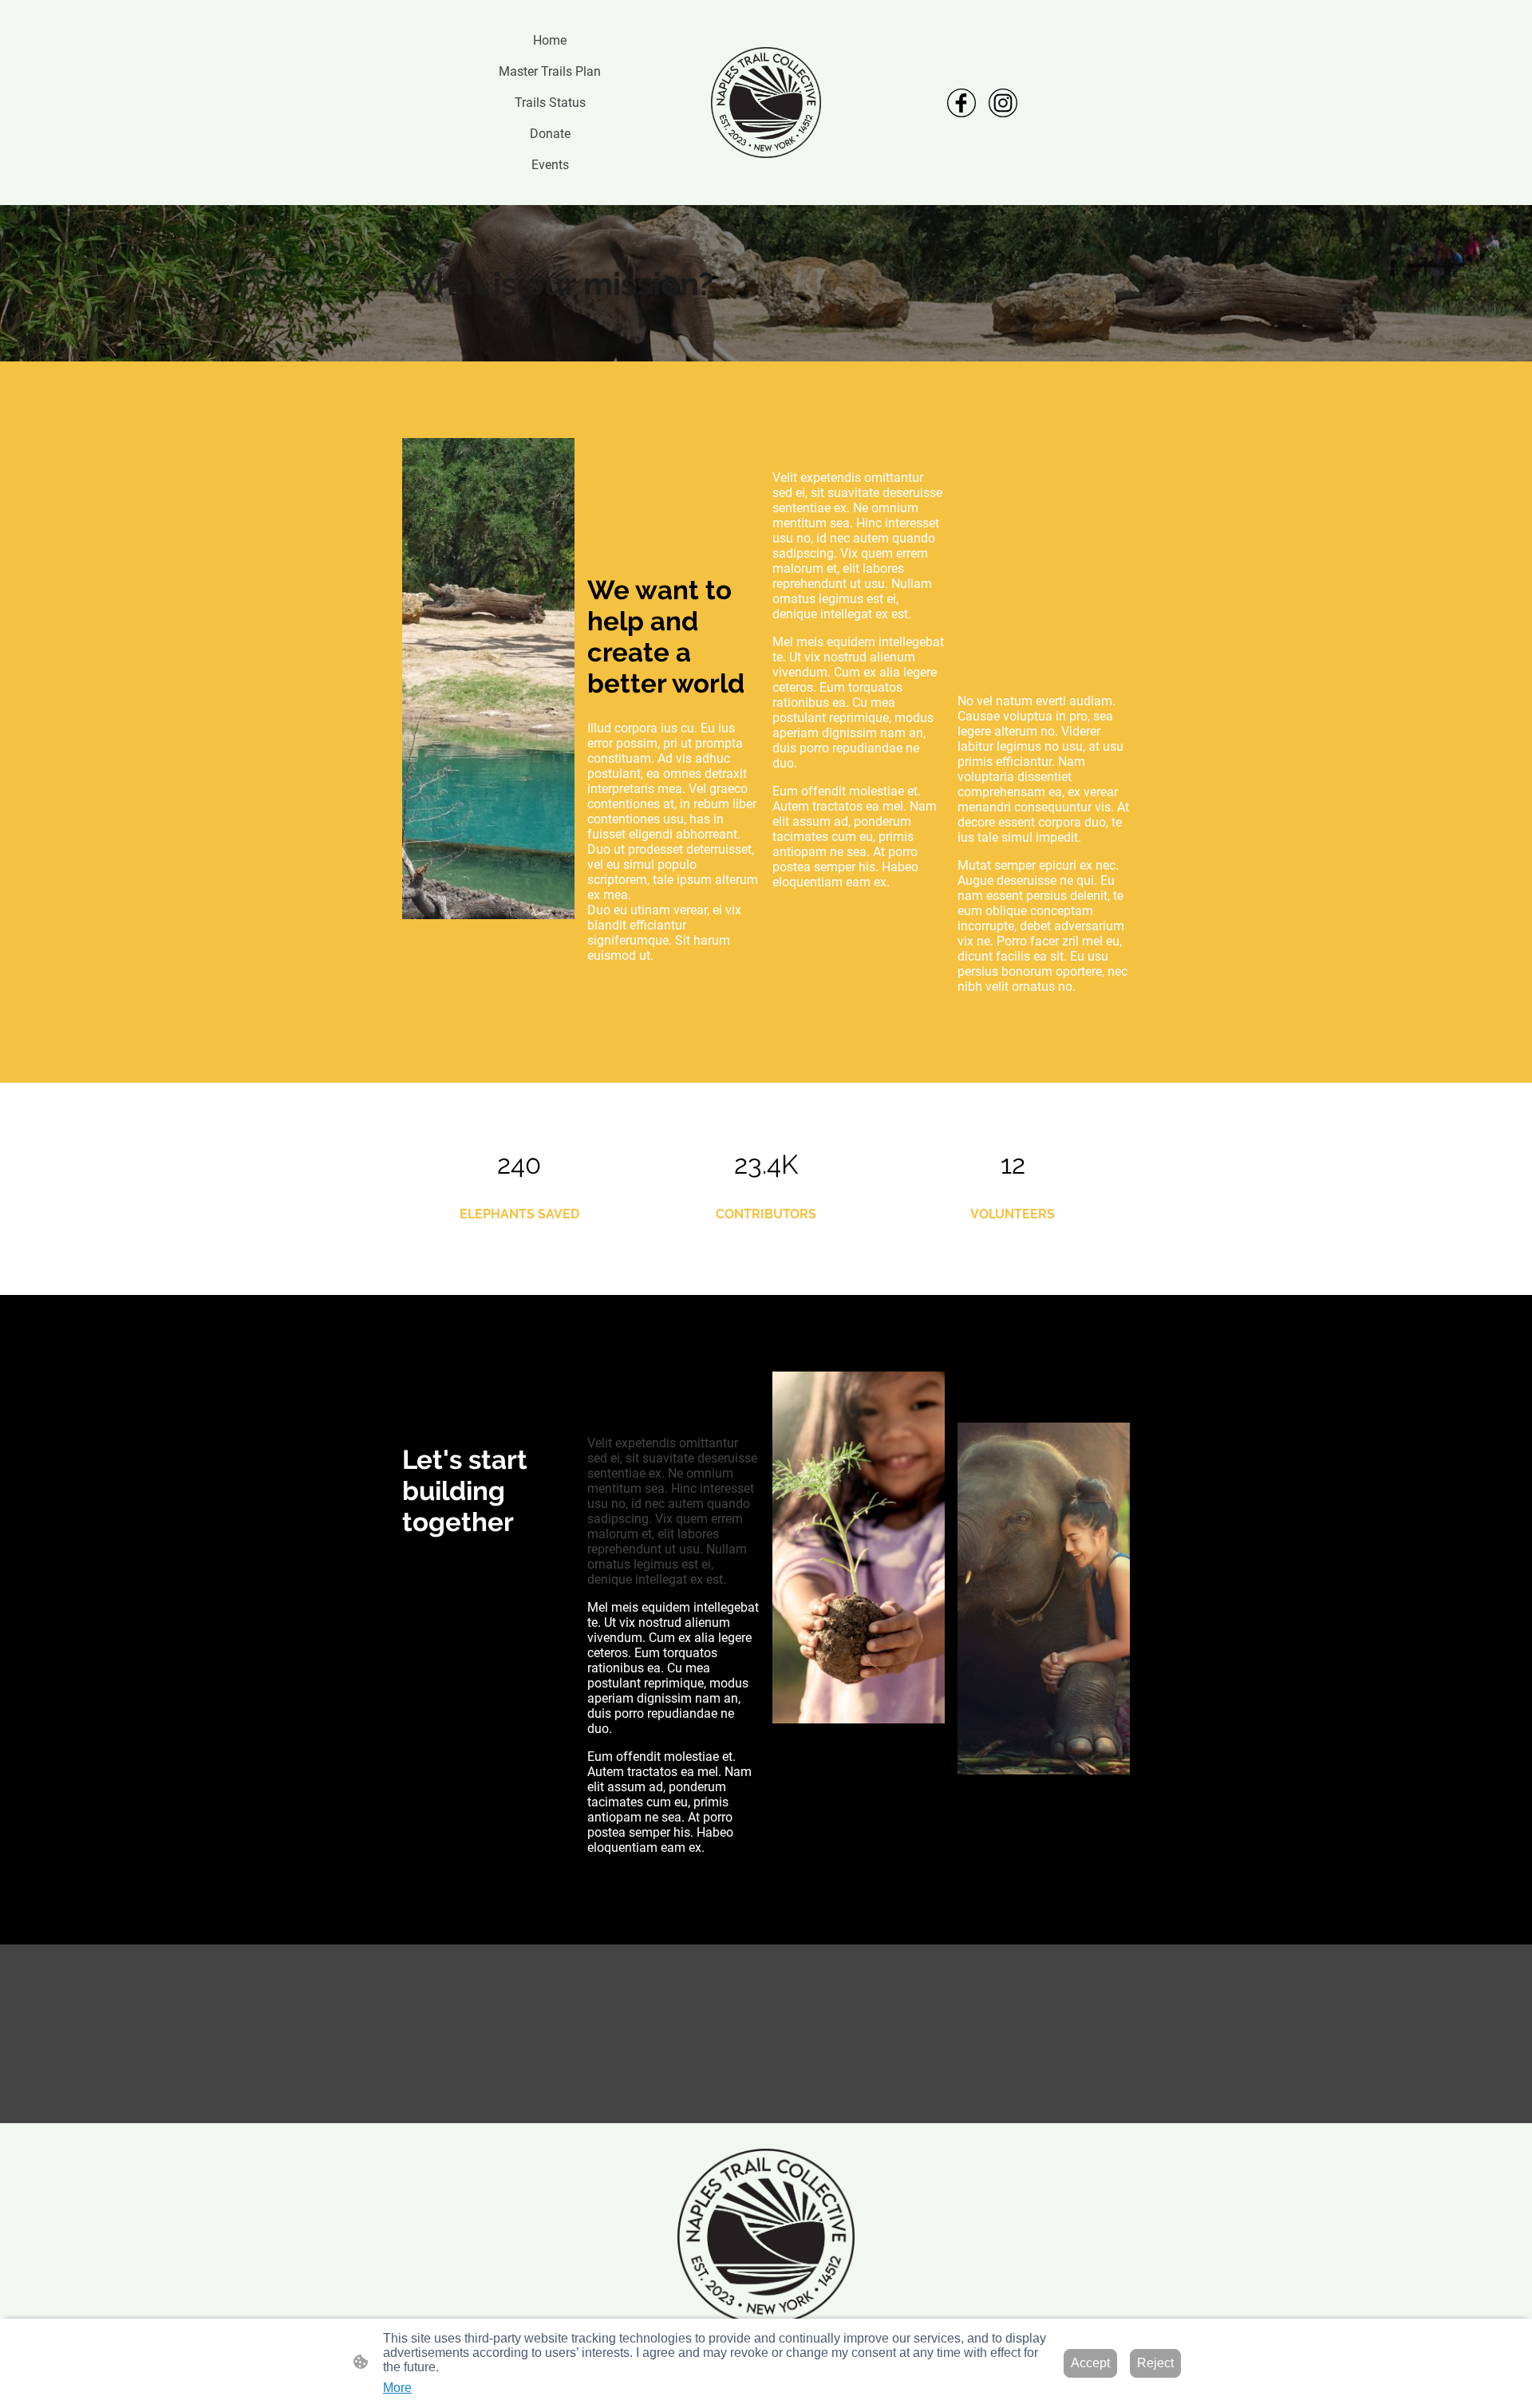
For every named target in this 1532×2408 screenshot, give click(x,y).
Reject (1155, 2363)
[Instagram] (1003, 103)
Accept (1090, 2363)
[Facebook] (961, 103)
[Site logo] (766, 103)
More (397, 2388)
